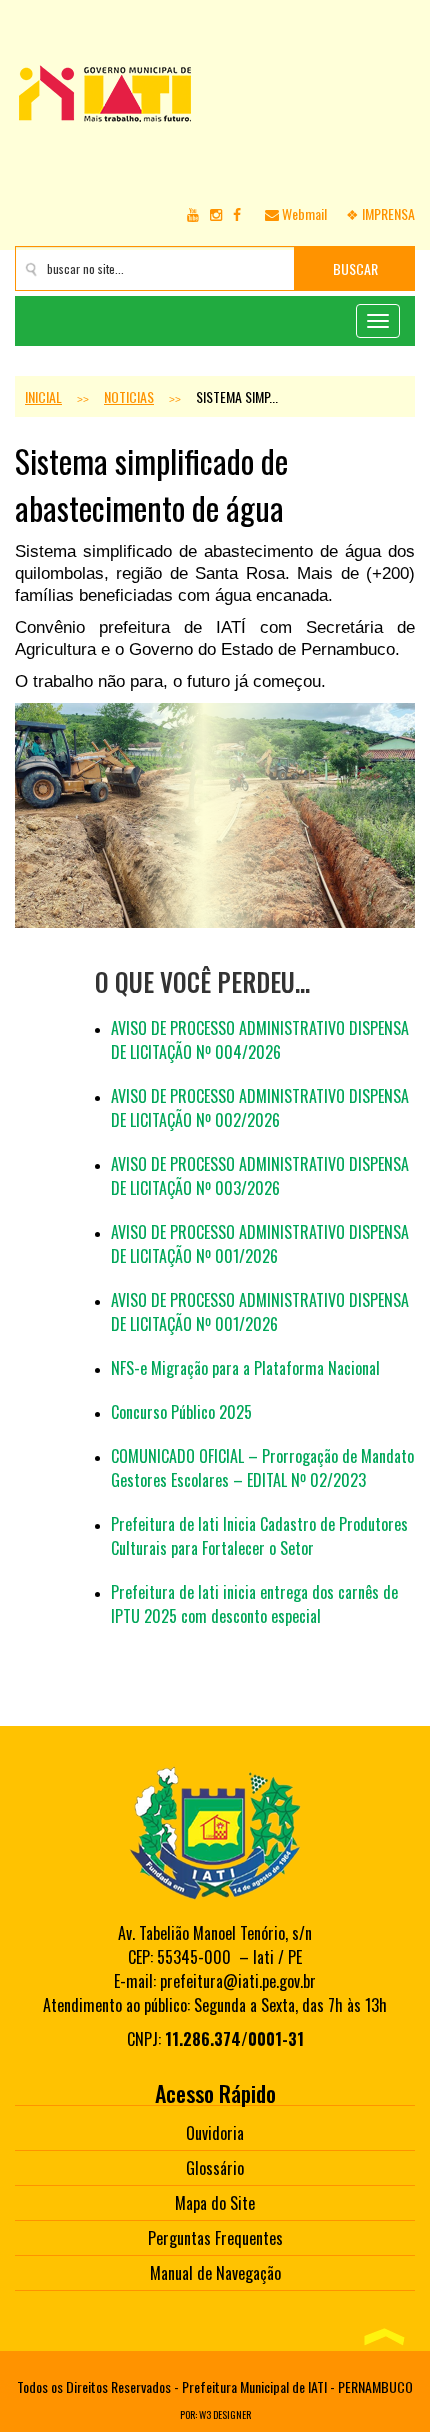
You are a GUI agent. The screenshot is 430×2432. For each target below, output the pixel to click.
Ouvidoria (215, 2133)
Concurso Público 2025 (181, 1412)
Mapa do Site (215, 2203)
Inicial (43, 396)
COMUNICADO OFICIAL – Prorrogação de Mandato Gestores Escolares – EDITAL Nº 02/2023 (262, 1468)
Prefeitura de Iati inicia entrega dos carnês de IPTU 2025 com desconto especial (254, 1604)
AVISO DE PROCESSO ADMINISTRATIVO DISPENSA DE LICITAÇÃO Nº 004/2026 (260, 1040)
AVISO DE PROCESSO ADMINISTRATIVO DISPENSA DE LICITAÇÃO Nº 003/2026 (260, 1176)
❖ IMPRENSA (380, 213)
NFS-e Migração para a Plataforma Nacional (245, 1368)
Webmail (303, 213)
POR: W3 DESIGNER (215, 2414)
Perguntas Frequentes (215, 2238)
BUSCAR (355, 268)
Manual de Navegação (215, 2273)
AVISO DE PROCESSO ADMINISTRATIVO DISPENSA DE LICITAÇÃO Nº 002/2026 (260, 1108)
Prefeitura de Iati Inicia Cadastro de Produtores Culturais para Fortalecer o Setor (259, 1536)
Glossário (215, 2168)
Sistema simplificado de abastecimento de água (151, 484)
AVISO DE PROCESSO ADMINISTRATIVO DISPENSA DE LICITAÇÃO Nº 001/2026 (260, 1244)
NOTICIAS (129, 396)
